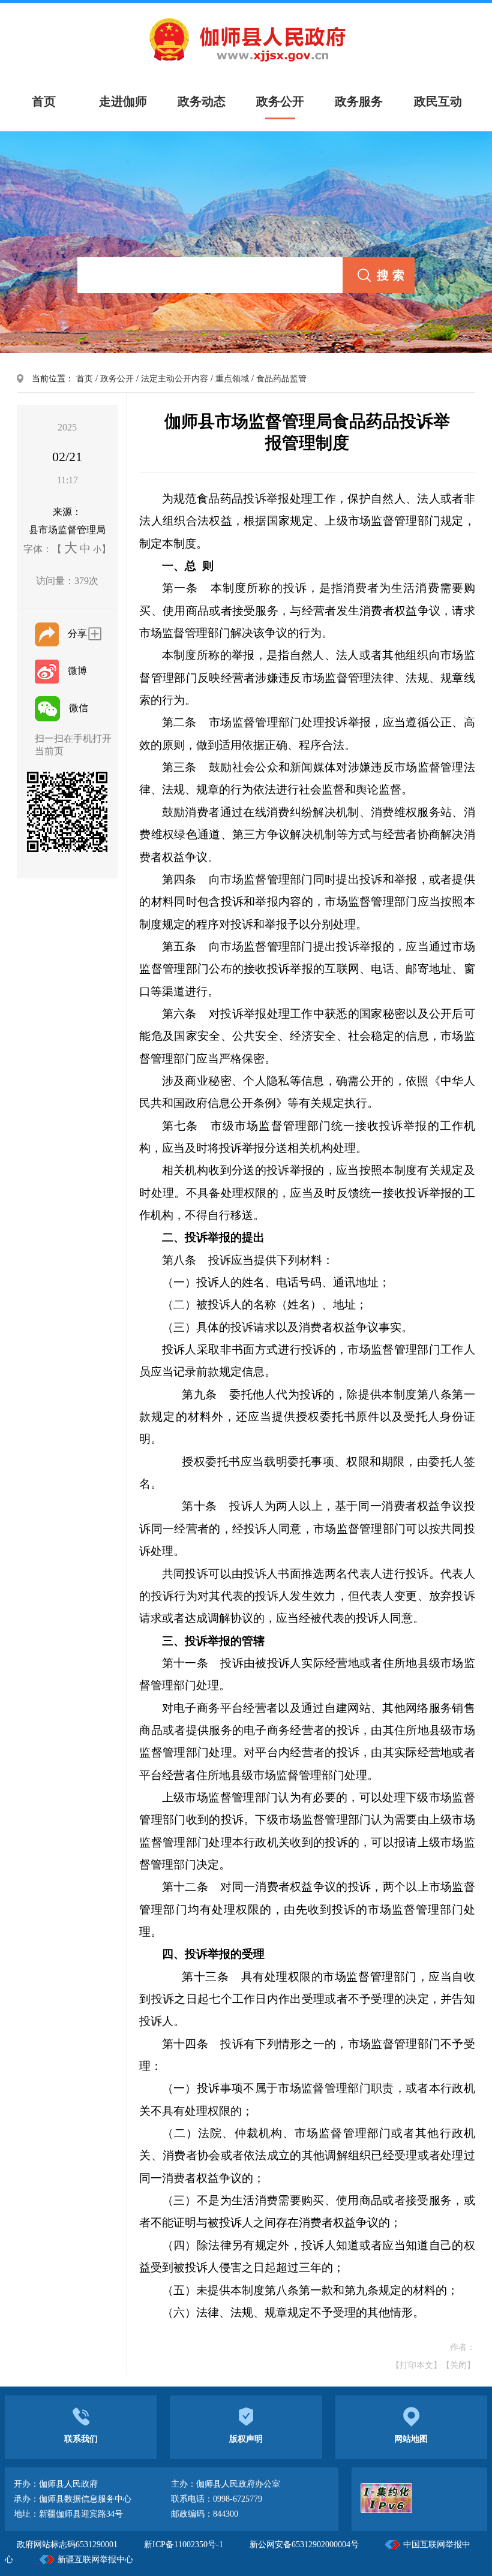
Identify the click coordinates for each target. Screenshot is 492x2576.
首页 (85, 379)
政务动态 (202, 101)
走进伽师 (123, 101)
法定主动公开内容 (175, 379)
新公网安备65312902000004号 (304, 2545)
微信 (79, 708)
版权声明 (246, 2439)
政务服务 (359, 101)
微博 (77, 671)
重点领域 (232, 379)
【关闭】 (458, 2365)
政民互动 (438, 101)
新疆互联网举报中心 (95, 2560)
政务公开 (280, 101)
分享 (77, 634)
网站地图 (411, 2439)
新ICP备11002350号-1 (185, 2545)
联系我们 (81, 2439)
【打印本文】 (416, 2365)
